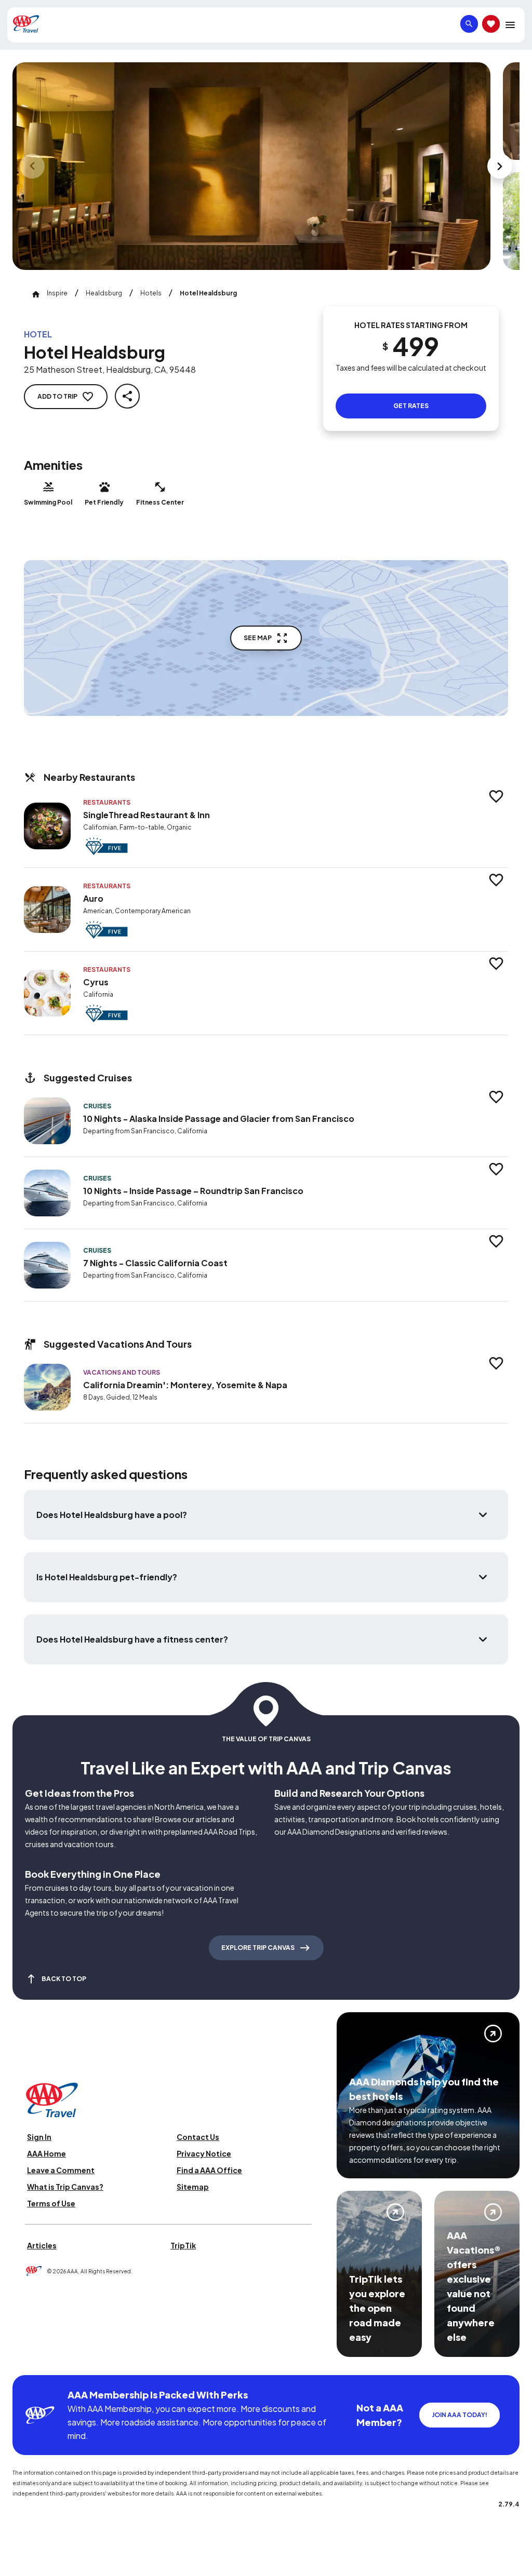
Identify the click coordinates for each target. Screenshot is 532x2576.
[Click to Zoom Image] (251, 166)
